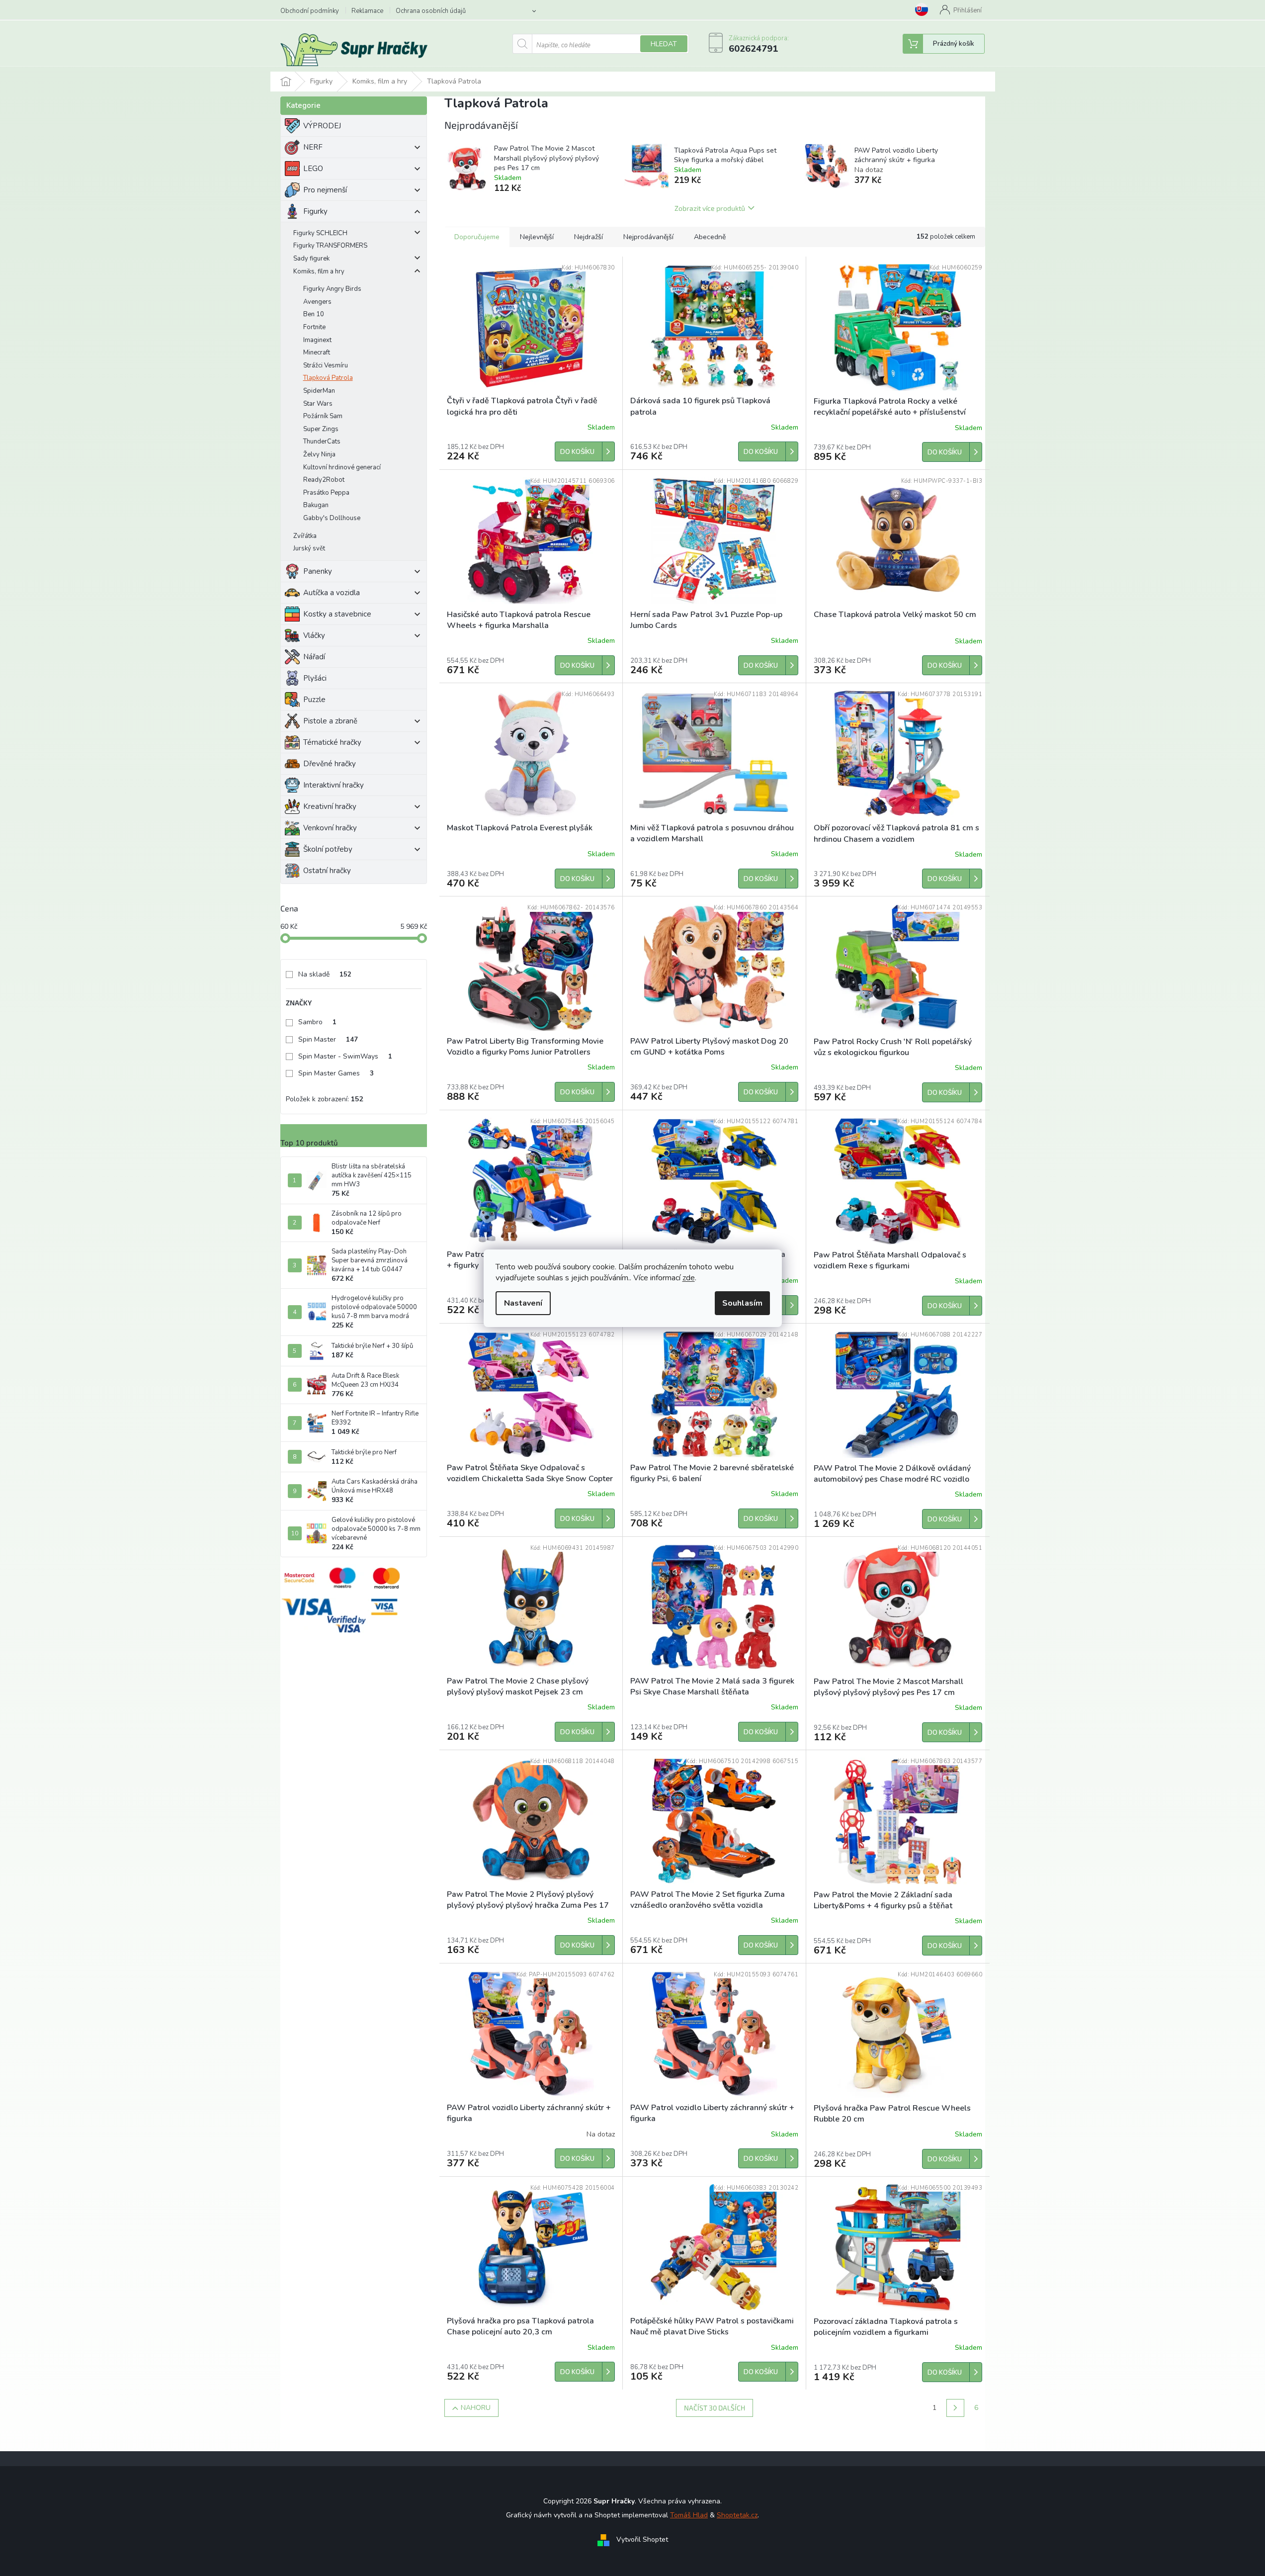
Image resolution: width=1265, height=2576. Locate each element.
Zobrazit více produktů (710, 208)
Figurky (315, 211)
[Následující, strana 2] (955, 2408)
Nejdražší (589, 237)
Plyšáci (315, 678)
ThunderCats (322, 442)
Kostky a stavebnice (337, 614)
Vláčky (314, 635)
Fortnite (314, 327)
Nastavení (523, 1303)
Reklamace (367, 11)
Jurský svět (309, 548)
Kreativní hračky (330, 806)
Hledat (664, 44)
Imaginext (317, 340)
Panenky (318, 571)
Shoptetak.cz (737, 2515)
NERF (313, 147)
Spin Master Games (336, 1073)
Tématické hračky (332, 742)
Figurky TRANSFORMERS (330, 246)
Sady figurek (311, 259)
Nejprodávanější (648, 237)
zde (689, 1278)
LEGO (313, 169)
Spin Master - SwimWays (345, 1056)
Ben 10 (314, 314)
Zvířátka (305, 536)
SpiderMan (319, 391)
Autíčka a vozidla (332, 593)
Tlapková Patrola (328, 378)
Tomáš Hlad (689, 2515)
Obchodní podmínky (310, 11)
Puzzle (314, 700)
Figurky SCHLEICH (320, 233)
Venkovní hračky (330, 828)
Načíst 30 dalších (715, 2408)
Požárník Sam (323, 416)
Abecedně (710, 237)
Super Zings (321, 429)
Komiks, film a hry (319, 271)
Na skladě (325, 974)
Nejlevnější (537, 237)
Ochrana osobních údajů (431, 11)
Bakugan (316, 505)
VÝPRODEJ (322, 126)
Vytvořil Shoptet (642, 2540)
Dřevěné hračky (330, 764)
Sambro (317, 1022)
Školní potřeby (328, 849)
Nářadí (314, 657)
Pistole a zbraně (330, 721)
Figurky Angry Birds (332, 289)
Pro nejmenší (325, 190)
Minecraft (317, 353)
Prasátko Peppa (326, 493)
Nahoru (476, 2408)
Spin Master (328, 1039)
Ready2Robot (324, 480)
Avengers (317, 302)
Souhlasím (742, 1303)
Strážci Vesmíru (326, 365)
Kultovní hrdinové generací (342, 467)
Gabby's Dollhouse (332, 518)
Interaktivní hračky (334, 785)
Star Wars (318, 404)
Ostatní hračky (327, 871)
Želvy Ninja (319, 454)
